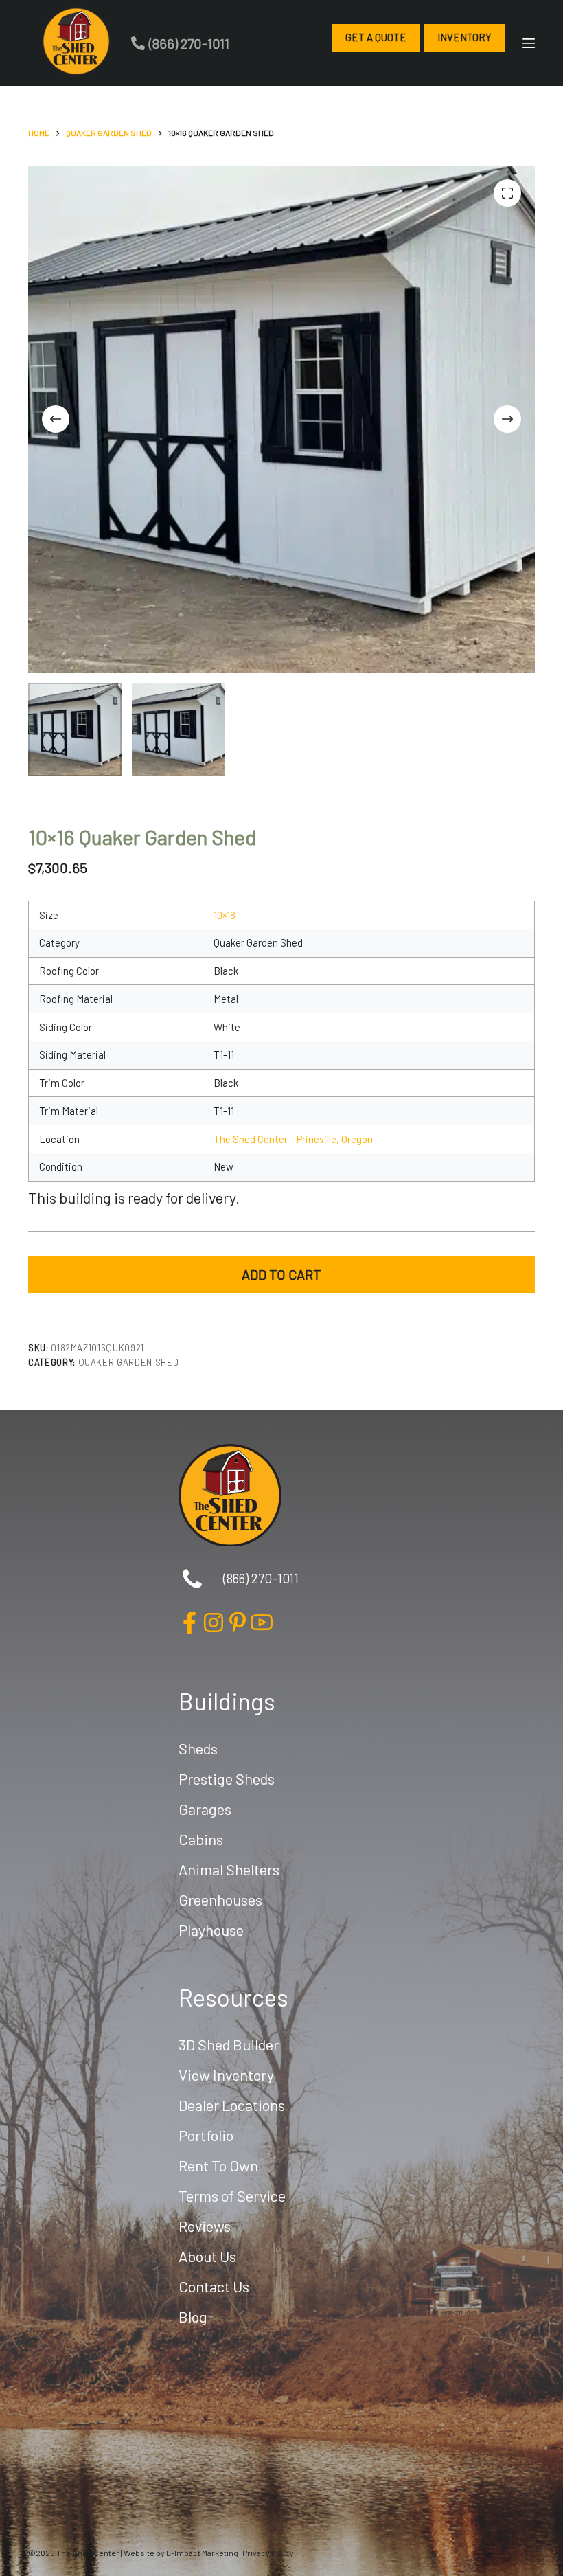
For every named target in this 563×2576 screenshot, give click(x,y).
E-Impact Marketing (202, 2553)
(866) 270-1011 (189, 43)
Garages (205, 1809)
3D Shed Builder (229, 2044)
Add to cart (281, 1274)
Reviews (205, 2226)
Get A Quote (376, 37)
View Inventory (226, 2075)
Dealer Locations (232, 2105)
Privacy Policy (268, 2553)
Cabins (201, 1839)
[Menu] (529, 43)
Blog (193, 2316)
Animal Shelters (229, 1869)
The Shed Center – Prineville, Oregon (293, 1139)
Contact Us (214, 2286)
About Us (207, 2256)
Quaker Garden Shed (129, 1362)
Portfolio (206, 2135)
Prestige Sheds (227, 1778)
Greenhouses (220, 1899)
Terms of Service (232, 2195)
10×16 (225, 915)
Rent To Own (218, 2165)
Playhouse (211, 1930)
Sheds (198, 1748)
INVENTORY (464, 37)
